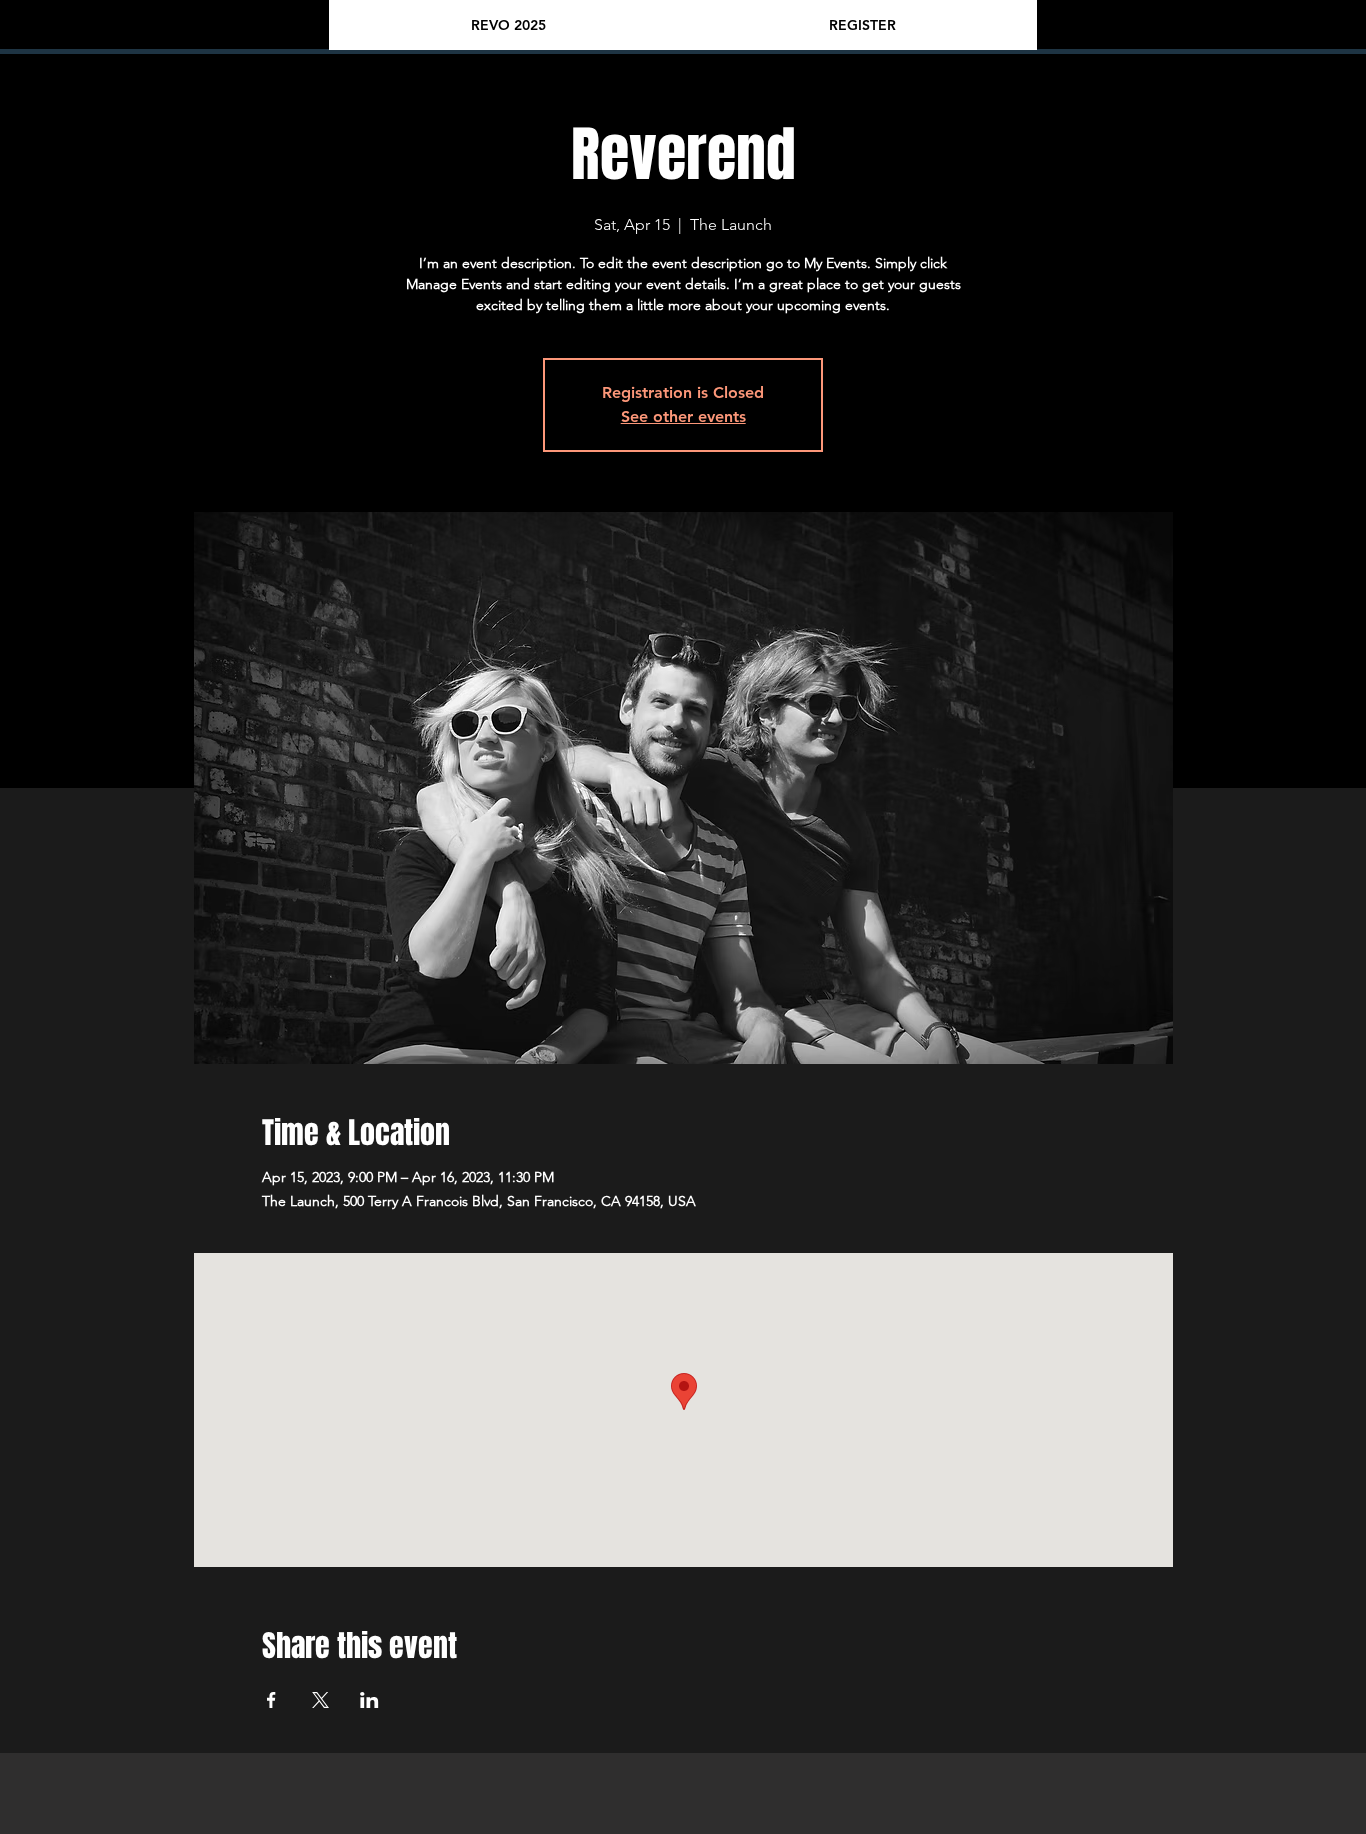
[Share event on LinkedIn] (369, 1700)
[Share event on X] (320, 1700)
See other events (683, 416)
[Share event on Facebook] (271, 1700)
